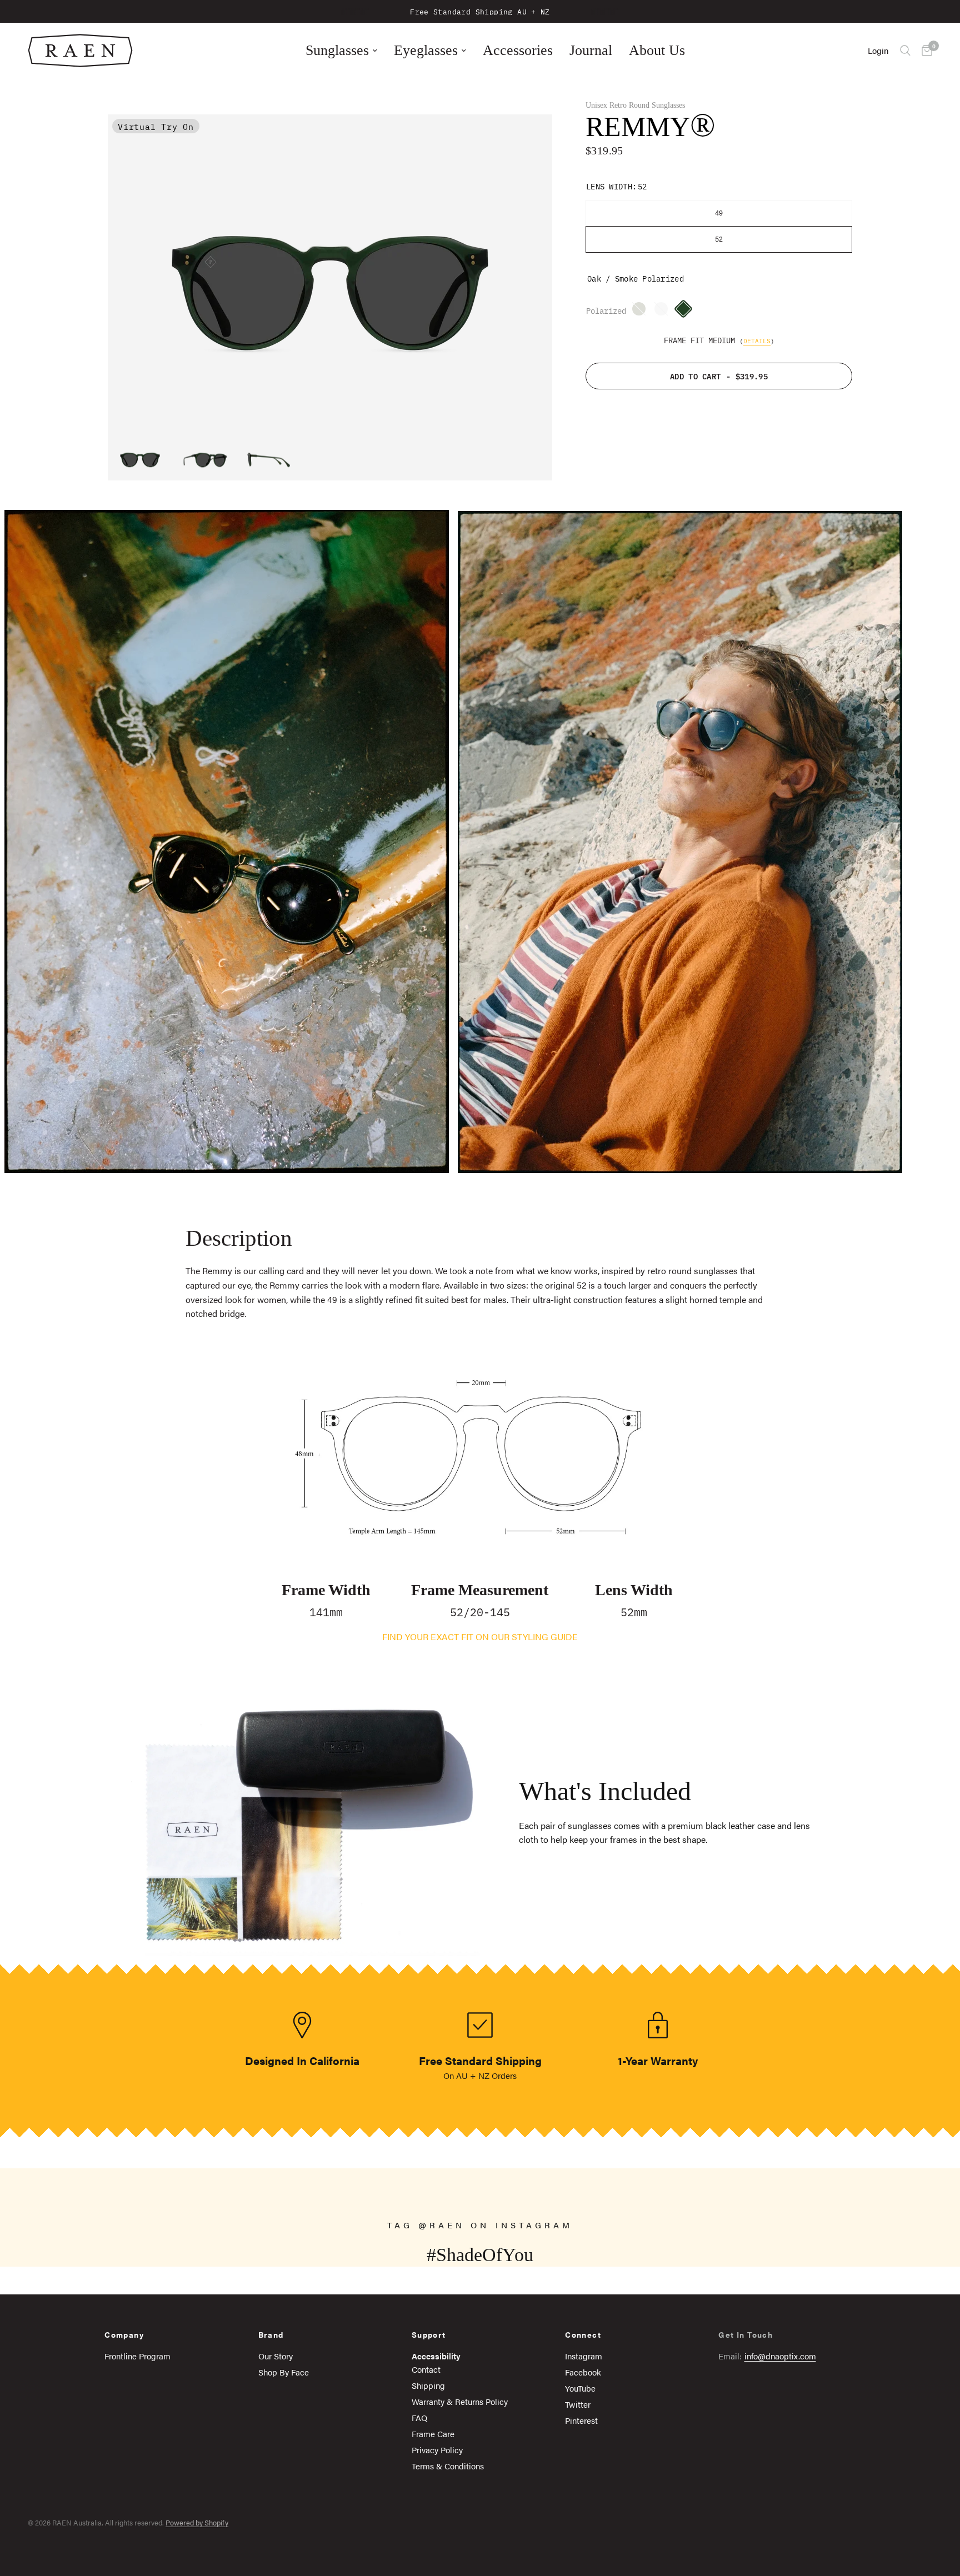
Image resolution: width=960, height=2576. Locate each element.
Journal (591, 50)
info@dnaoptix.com (780, 2356)
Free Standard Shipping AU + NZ (480, 11)
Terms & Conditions (448, 2466)
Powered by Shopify (197, 2522)
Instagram (584, 2356)
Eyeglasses (426, 50)
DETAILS (757, 340)
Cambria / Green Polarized (642, 312)
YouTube (580, 2388)
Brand (271, 2334)
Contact (426, 2369)
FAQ (419, 2417)
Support (429, 2334)
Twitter (578, 2404)
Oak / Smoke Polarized (686, 312)
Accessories (518, 50)
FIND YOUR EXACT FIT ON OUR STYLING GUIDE (480, 1637)
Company (124, 2334)
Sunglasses (337, 50)
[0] (924, 51)
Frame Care (433, 2434)
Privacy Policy (437, 2450)
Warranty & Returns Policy (460, 2401)
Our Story (276, 2356)
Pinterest (581, 2420)
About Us (657, 50)
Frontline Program (137, 2356)
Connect (583, 2334)
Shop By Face (284, 2372)
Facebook (583, 2372)
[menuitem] (341, 51)
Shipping (428, 2385)
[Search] (905, 51)
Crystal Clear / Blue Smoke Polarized (664, 312)
